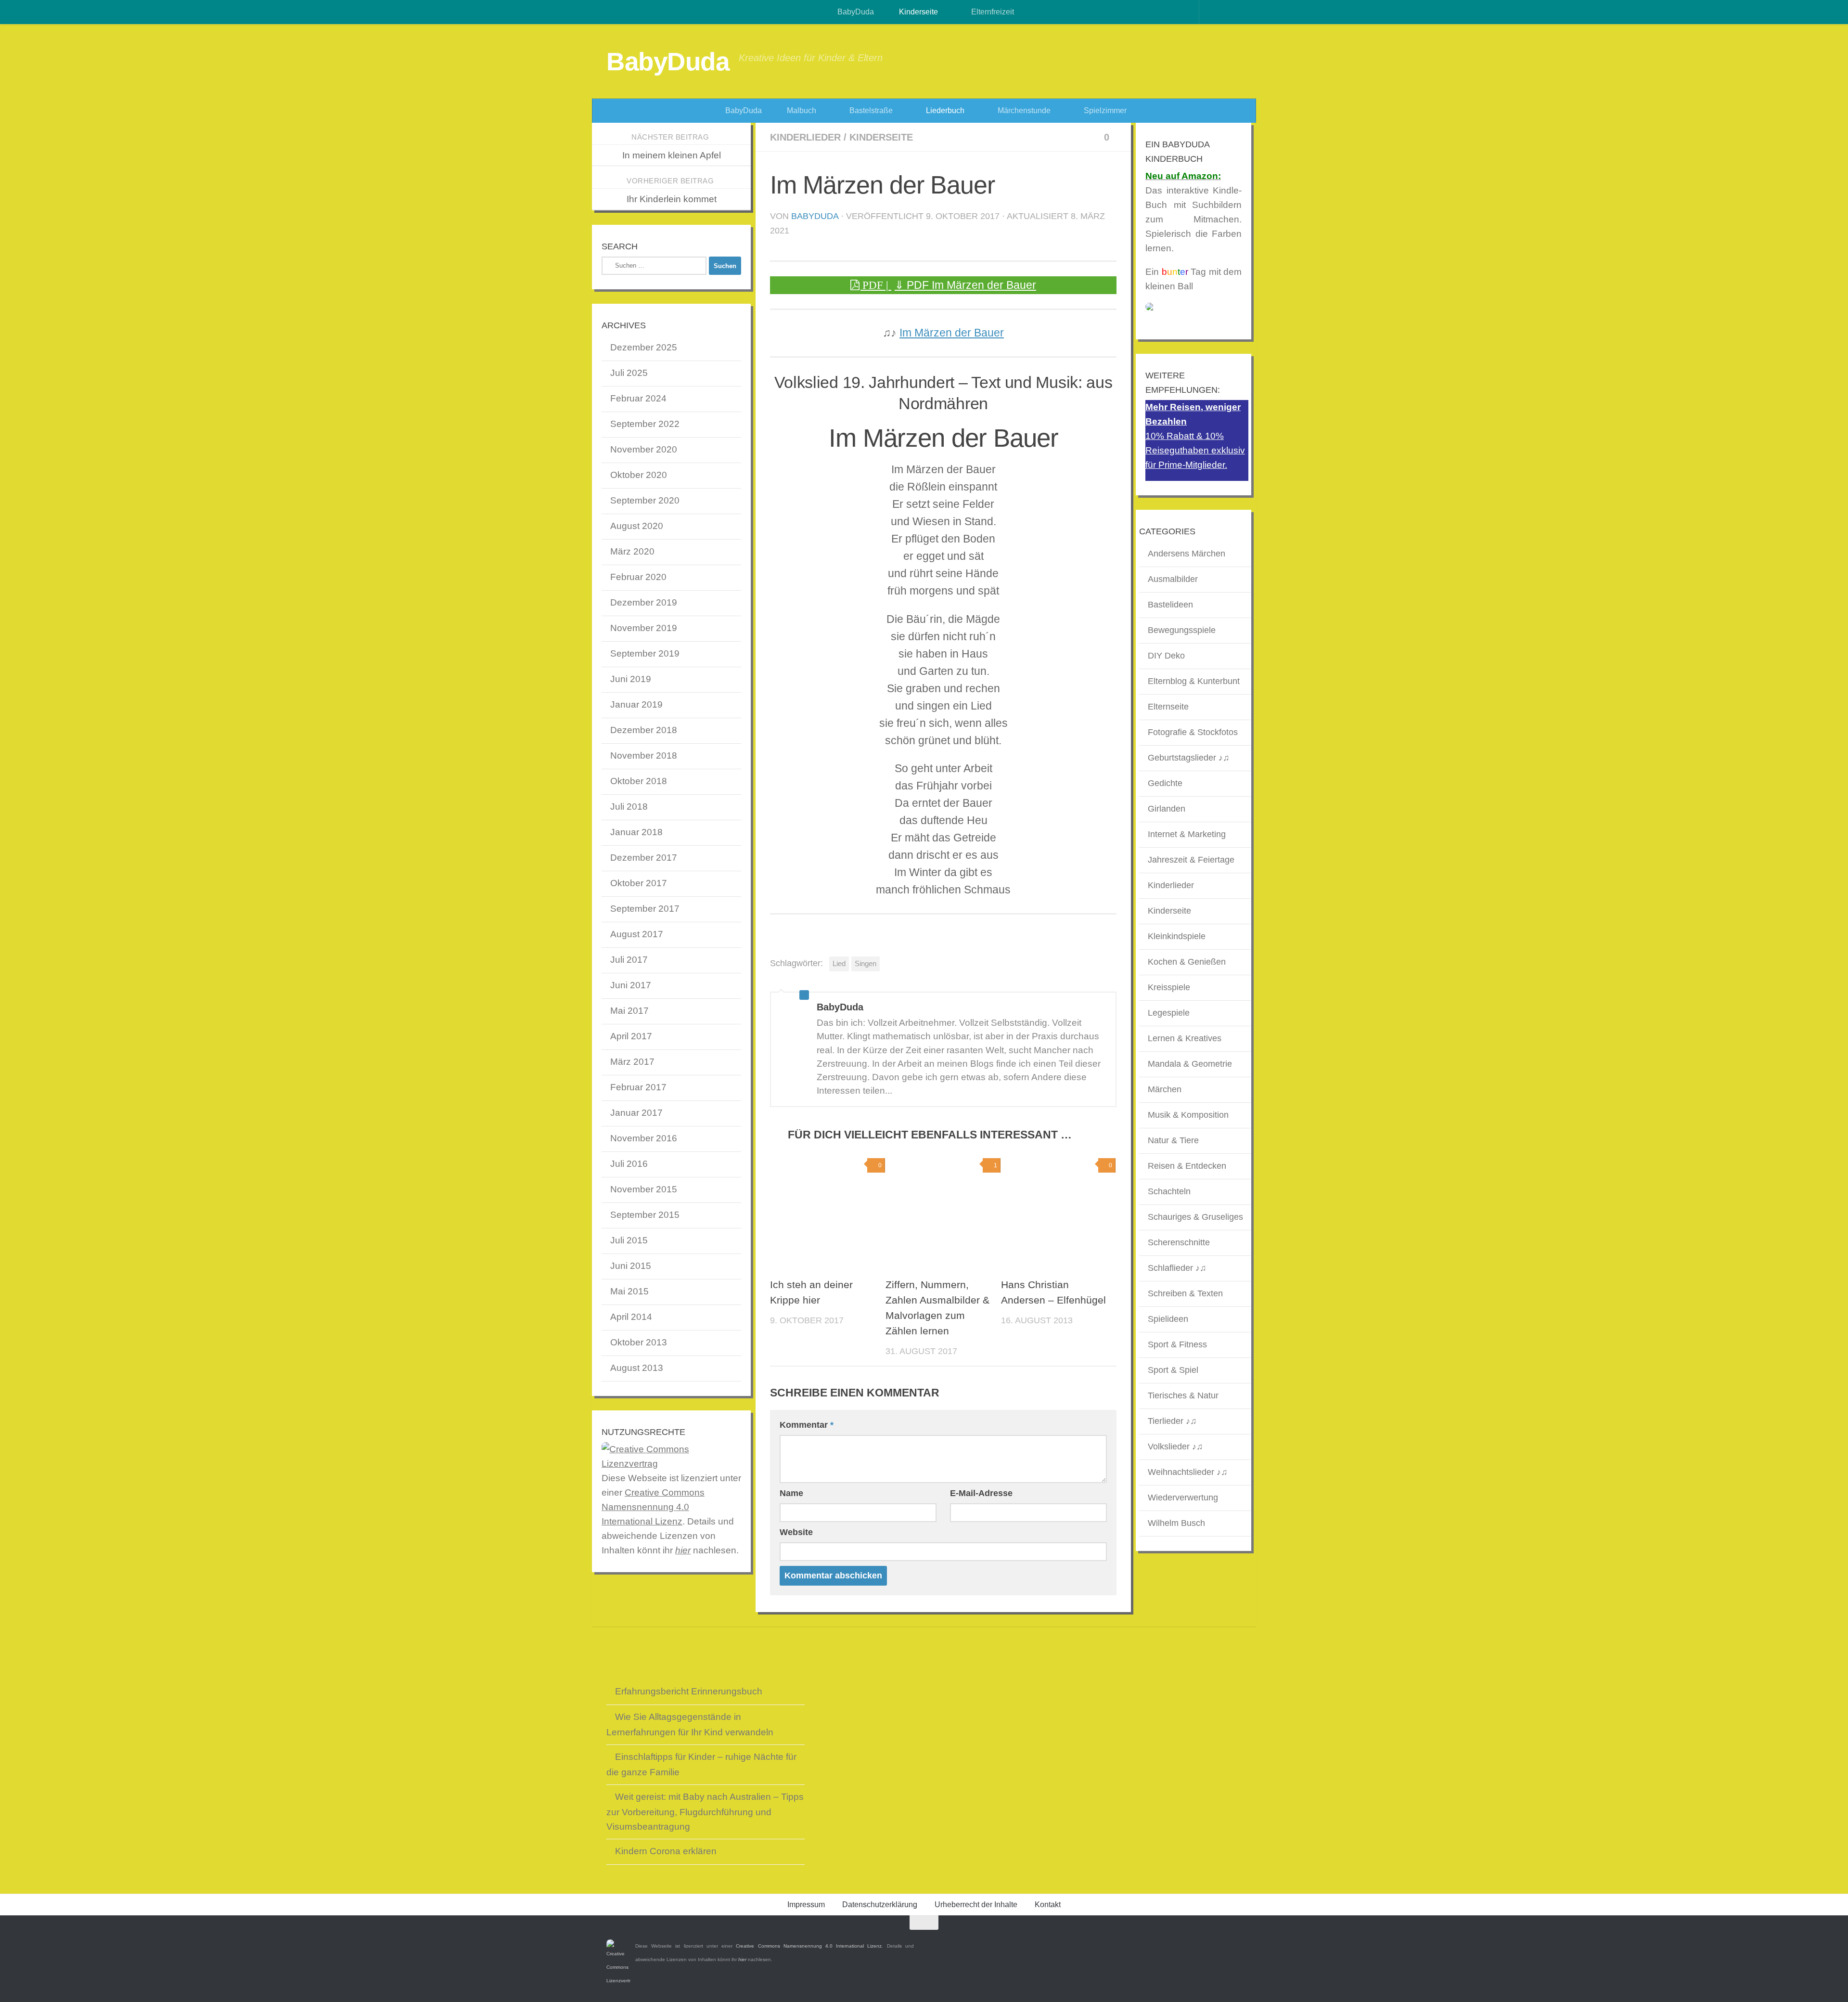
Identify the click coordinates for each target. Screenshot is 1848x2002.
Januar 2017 (636, 1113)
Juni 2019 (631, 679)
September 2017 (645, 909)
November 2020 (644, 449)
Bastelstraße (870, 110)
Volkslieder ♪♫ (1175, 1447)
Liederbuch (944, 110)
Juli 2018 (629, 807)
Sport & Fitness (1177, 1344)
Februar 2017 (638, 1087)
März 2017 (632, 1062)
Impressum (806, 1905)
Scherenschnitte (1179, 1242)
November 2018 (644, 756)
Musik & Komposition (1188, 1115)
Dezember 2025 (644, 347)
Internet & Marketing (1187, 834)
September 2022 (645, 424)
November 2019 (644, 628)
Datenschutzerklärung (880, 1905)
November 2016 (644, 1138)
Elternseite (1168, 707)
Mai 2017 (629, 1011)
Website (796, 1532)
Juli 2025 (629, 373)
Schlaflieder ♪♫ (1177, 1268)
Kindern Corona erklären (666, 1851)
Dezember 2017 (644, 858)
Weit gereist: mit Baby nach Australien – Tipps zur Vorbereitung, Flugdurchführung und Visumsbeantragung (705, 1812)
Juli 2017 (629, 960)
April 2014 (631, 1317)
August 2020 (637, 526)
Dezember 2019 (644, 602)
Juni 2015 (631, 1266)
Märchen (1165, 1089)
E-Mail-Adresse (981, 1493)
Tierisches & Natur (1183, 1395)
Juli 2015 (629, 1240)
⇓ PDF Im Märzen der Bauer (965, 285)
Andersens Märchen (1187, 554)
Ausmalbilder (1173, 579)
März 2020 (632, 551)
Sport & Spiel (1173, 1370)
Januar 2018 (636, 832)
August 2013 (637, 1368)
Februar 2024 (638, 398)
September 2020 (645, 500)
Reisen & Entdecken (1187, 1166)
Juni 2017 (631, 985)
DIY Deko (1166, 656)
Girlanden (1167, 809)
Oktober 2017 (639, 883)
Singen (866, 963)
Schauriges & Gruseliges (1195, 1217)
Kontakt (1048, 1905)
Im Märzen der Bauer (952, 333)
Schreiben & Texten (1185, 1293)
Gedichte (1165, 783)
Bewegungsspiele (1182, 630)
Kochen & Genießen (1187, 962)
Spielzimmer (1104, 110)
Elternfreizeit (992, 12)
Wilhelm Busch (1176, 1523)
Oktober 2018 (639, 781)
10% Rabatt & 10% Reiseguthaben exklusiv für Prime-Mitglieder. (1195, 450)
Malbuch (801, 110)
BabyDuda (855, 12)
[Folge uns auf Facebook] (1200, 1941)
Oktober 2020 (639, 475)
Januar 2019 (636, 704)
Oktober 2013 (639, 1342)
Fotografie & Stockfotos (1193, 732)
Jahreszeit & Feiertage (1191, 860)
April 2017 (631, 1036)
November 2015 (644, 1189)
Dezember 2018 (644, 730)
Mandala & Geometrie (1190, 1064)
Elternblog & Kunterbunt (1194, 681)
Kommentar (807, 1425)
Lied (839, 963)
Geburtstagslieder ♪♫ (1189, 758)
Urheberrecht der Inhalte (976, 1905)
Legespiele (1169, 1013)
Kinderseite (918, 12)
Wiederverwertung (1183, 1498)
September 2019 (645, 653)
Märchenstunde (1023, 110)
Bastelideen (1170, 605)
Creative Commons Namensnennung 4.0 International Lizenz (653, 1507)
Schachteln (1169, 1191)
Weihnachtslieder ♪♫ (1188, 1472)
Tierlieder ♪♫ (1172, 1421)
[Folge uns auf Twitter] (1218, 1941)
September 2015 (645, 1215)
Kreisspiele (1169, 987)
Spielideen (1168, 1319)
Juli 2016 (629, 1164)
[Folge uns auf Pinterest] (1235, 1941)
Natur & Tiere (1173, 1140)
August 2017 (637, 934)
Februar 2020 (638, 577)
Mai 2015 (629, 1291)
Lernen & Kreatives (1185, 1038)
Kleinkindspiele (1177, 936)
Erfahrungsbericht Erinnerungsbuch (689, 1691)
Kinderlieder (805, 137)
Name (791, 1493)
